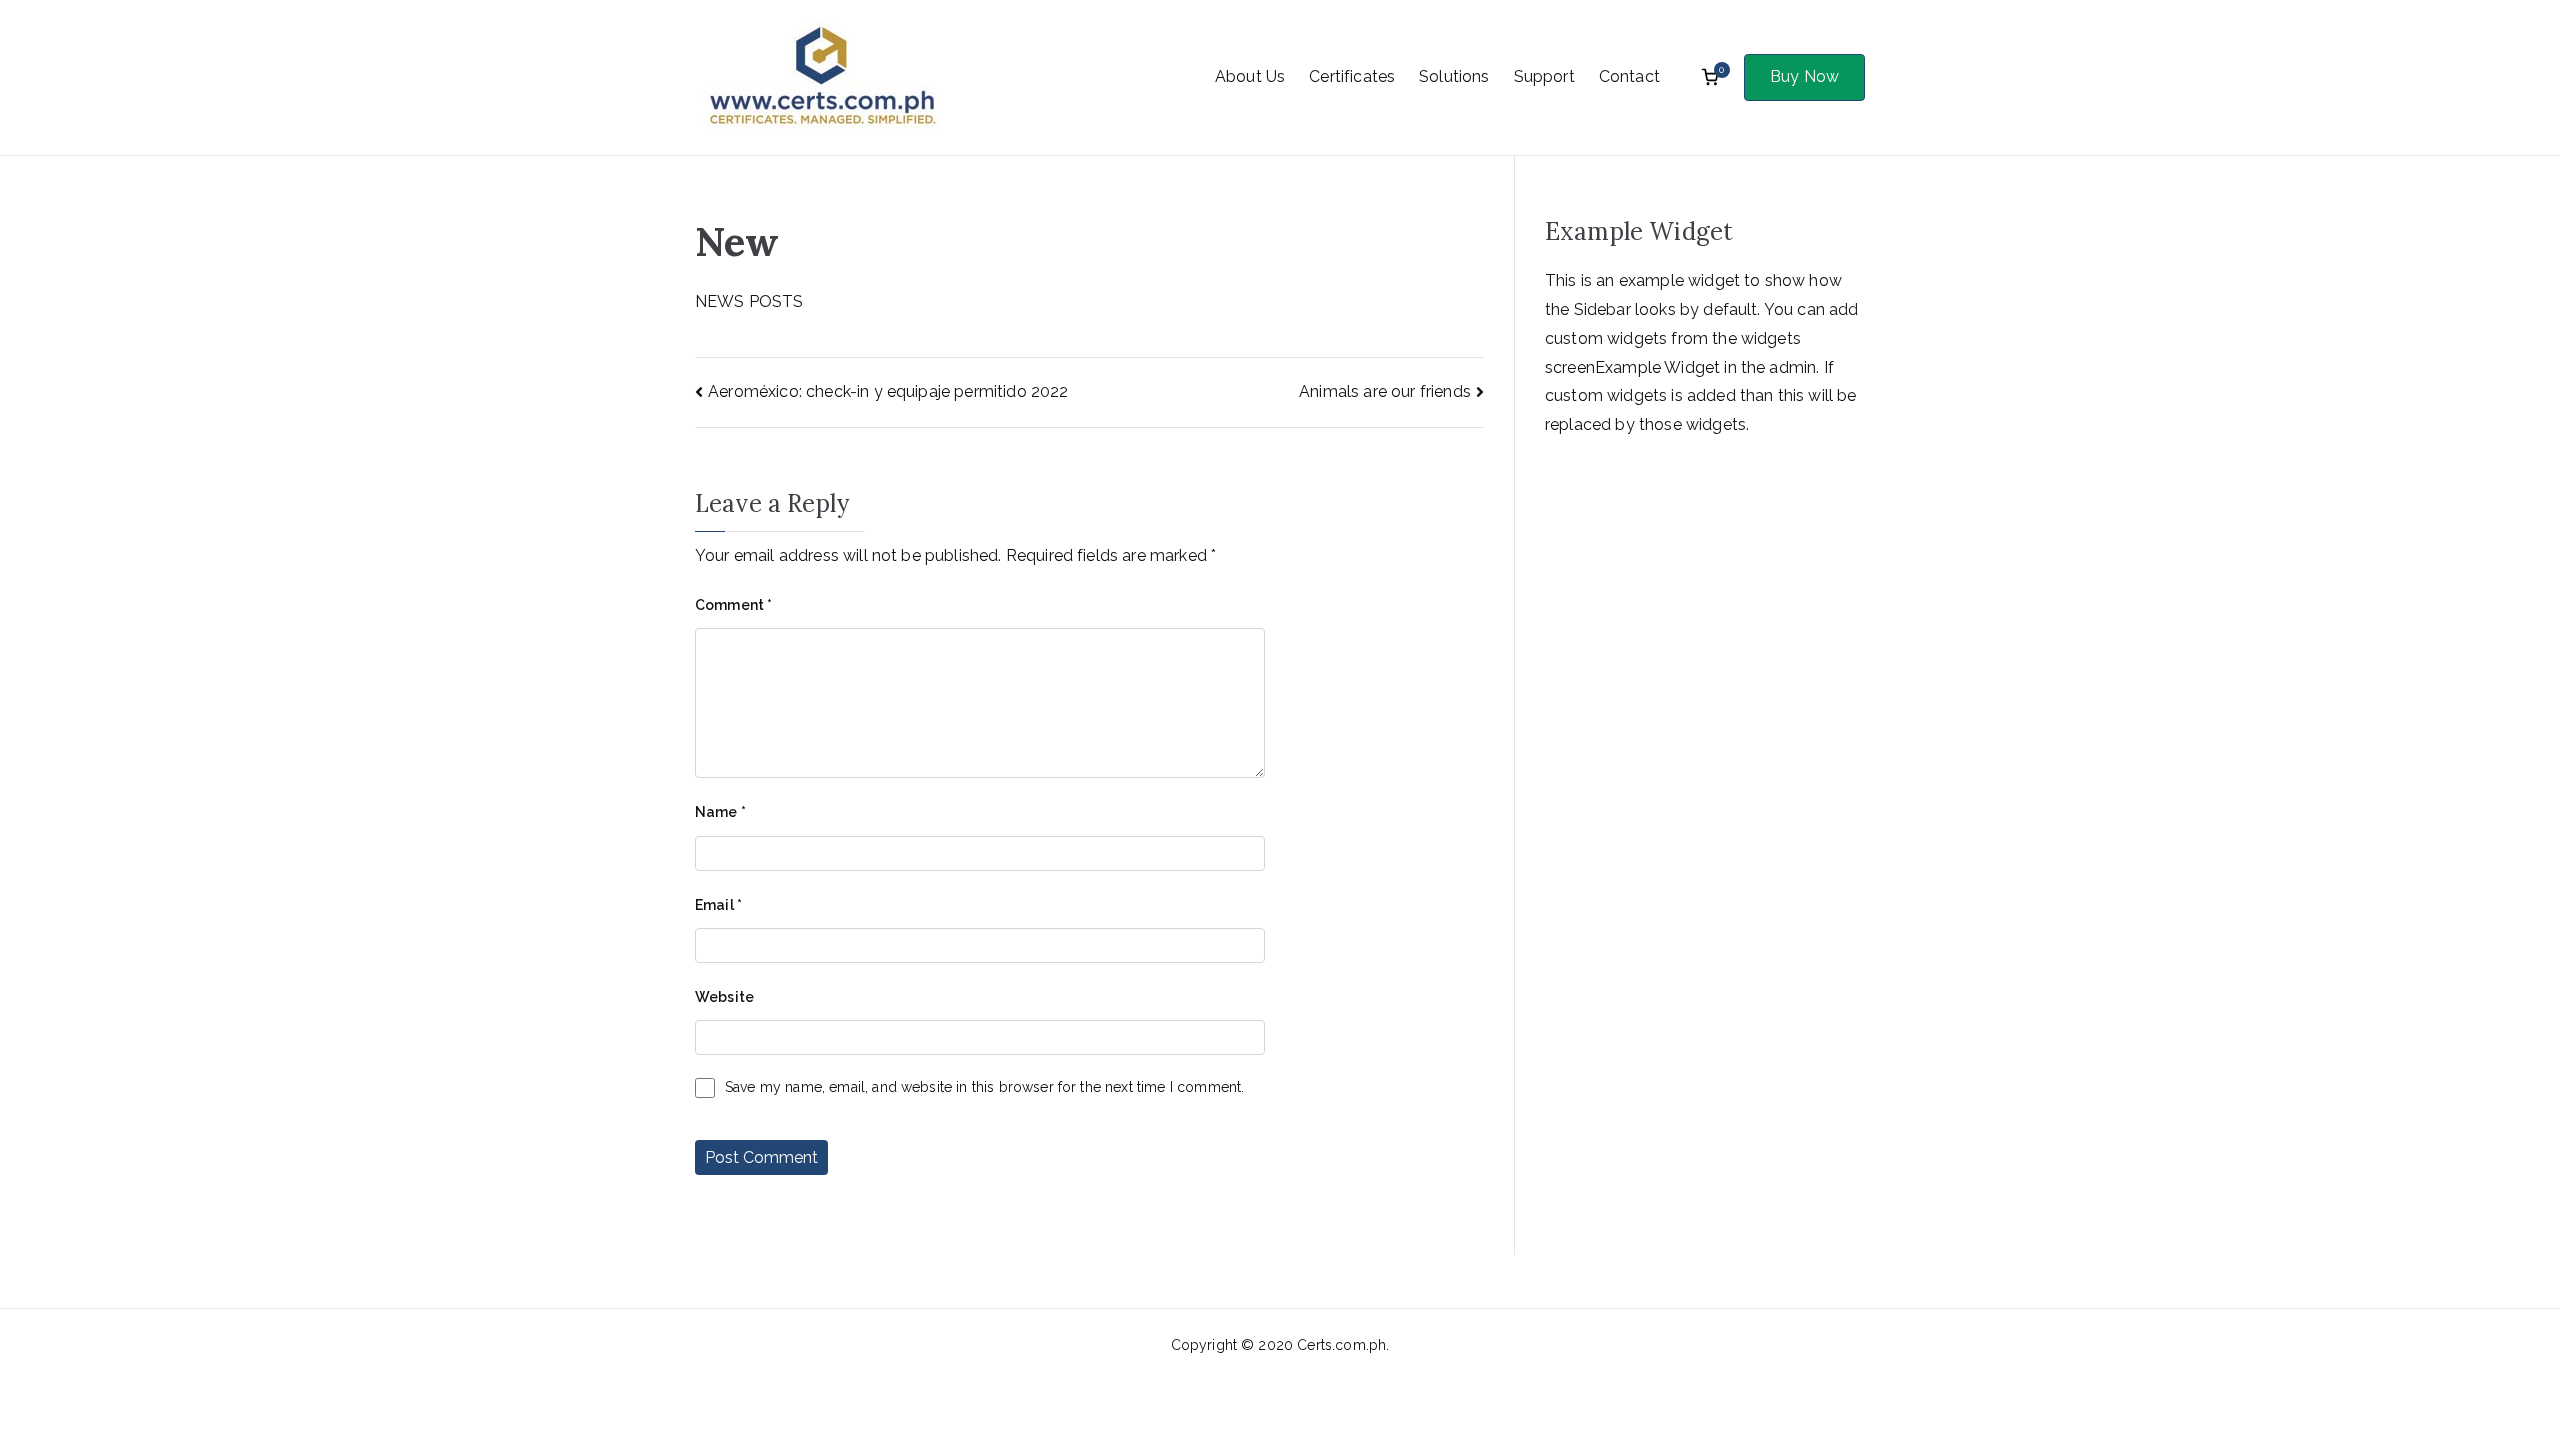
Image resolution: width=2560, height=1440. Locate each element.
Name (720, 812)
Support (1544, 76)
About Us (1250, 76)
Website (724, 997)
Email (718, 905)
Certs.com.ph (1341, 1345)
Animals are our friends (1385, 391)
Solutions (1454, 76)
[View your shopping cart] (1710, 77)
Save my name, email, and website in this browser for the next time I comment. (984, 1087)
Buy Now (1804, 76)
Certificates (1352, 76)
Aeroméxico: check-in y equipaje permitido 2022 (888, 391)
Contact (1629, 76)
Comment (733, 605)
